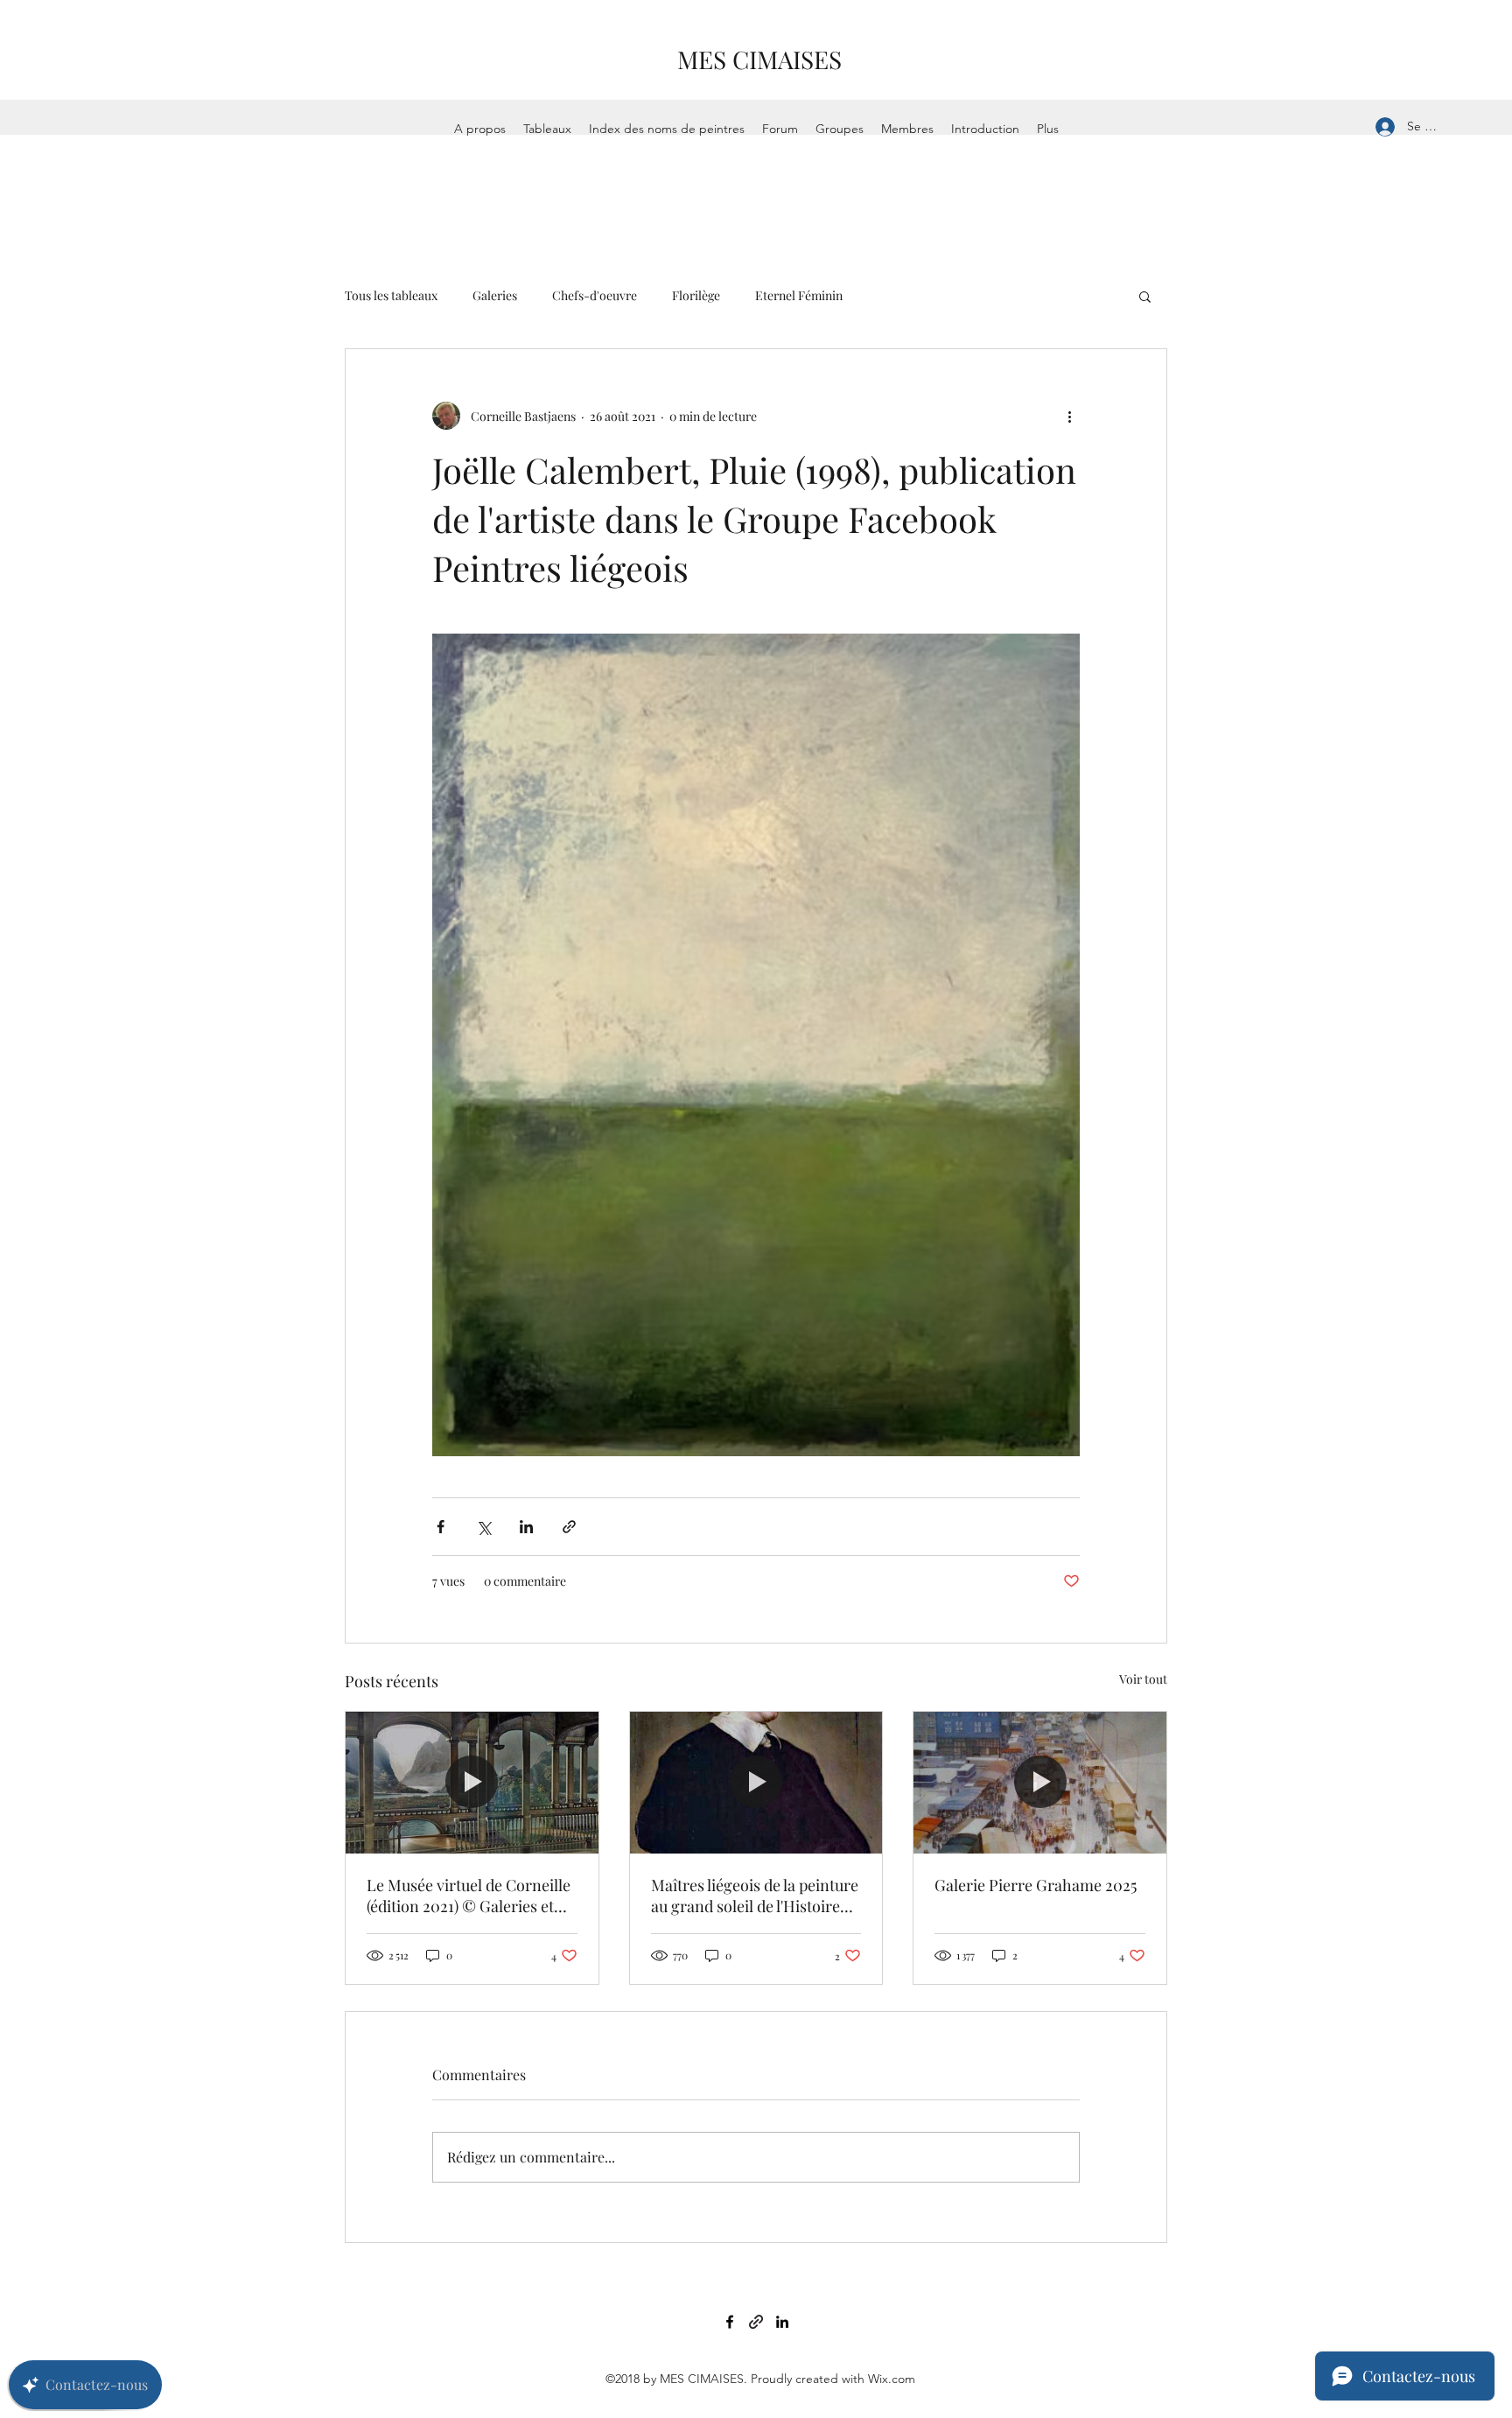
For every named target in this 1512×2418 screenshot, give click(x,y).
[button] (1145, 296)
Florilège (696, 295)
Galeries (495, 295)
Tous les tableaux (391, 295)
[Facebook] (730, 2322)
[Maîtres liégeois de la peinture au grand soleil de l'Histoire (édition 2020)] (756, 1783)
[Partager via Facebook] (441, 1527)
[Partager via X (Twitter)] (483, 1527)
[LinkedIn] (782, 2322)
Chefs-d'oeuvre (595, 295)
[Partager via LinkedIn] (526, 1527)
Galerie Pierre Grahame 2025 (1036, 1885)
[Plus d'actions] (1069, 416)
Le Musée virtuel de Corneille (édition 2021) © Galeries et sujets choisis (469, 1896)
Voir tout (1143, 1679)
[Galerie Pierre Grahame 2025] (1040, 1783)
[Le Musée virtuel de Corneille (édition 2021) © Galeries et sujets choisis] (472, 1783)
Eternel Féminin (799, 295)
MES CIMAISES (759, 59)
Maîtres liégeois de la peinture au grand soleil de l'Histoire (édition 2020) (755, 1896)
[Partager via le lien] (569, 1527)
